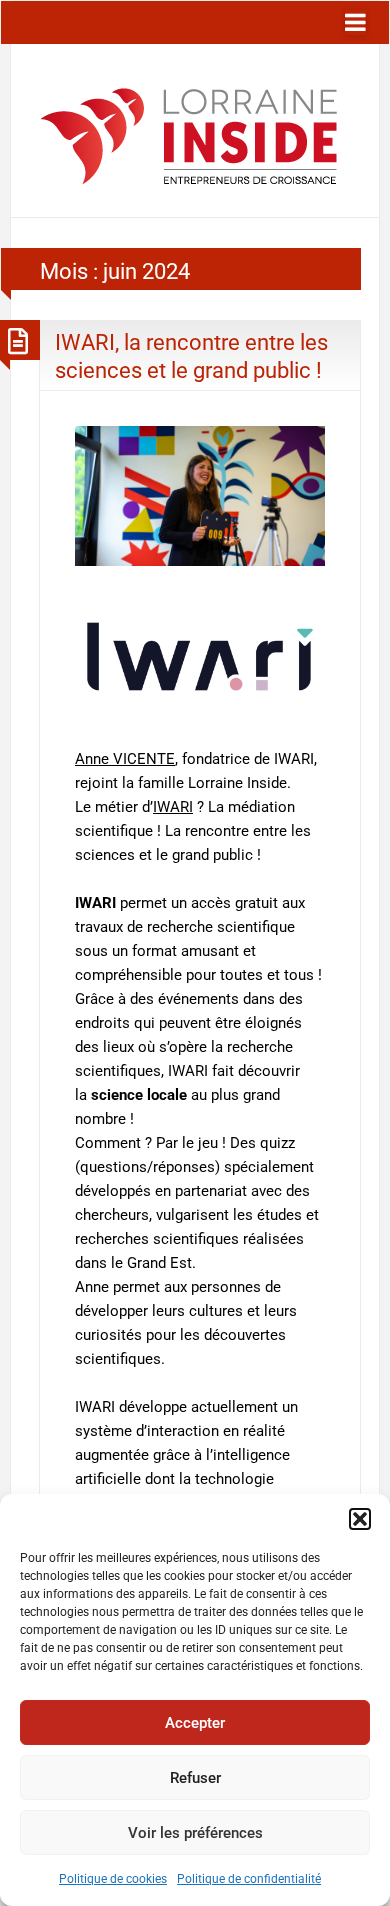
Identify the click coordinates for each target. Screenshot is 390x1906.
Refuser (195, 1778)
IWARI (173, 807)
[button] (360, 1519)
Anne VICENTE (125, 759)
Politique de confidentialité (249, 1879)
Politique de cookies (113, 1879)
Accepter (195, 1723)
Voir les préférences (195, 1833)
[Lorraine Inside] (189, 129)
